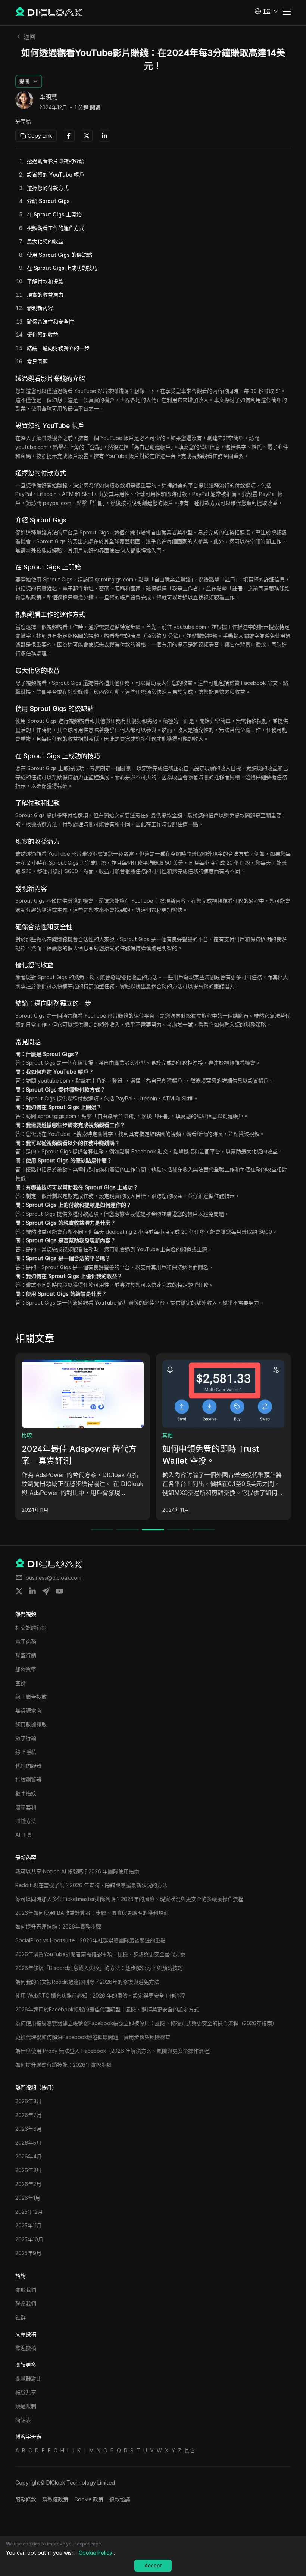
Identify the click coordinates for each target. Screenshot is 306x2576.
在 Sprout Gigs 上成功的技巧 (62, 268)
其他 (160, 1435)
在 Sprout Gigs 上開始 (54, 214)
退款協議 (120, 2499)
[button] (266, 11)
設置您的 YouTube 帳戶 (56, 174)
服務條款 (26, 2499)
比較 (19, 1435)
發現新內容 (40, 308)
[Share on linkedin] (32, 1591)
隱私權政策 (55, 2499)
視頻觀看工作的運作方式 (56, 228)
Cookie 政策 (89, 2499)
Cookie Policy (96, 2553)
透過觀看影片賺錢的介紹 (56, 161)
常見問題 (37, 361)
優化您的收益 (43, 335)
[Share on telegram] (46, 1591)
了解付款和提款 (45, 281)
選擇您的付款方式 (48, 188)
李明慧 (48, 97)
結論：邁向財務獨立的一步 (58, 348)
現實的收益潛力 (45, 295)
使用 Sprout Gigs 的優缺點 (60, 255)
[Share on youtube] (59, 1591)
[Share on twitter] (19, 1591)
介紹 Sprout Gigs (48, 201)
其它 (190, 2450)
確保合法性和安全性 (50, 321)
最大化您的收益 (45, 241)
